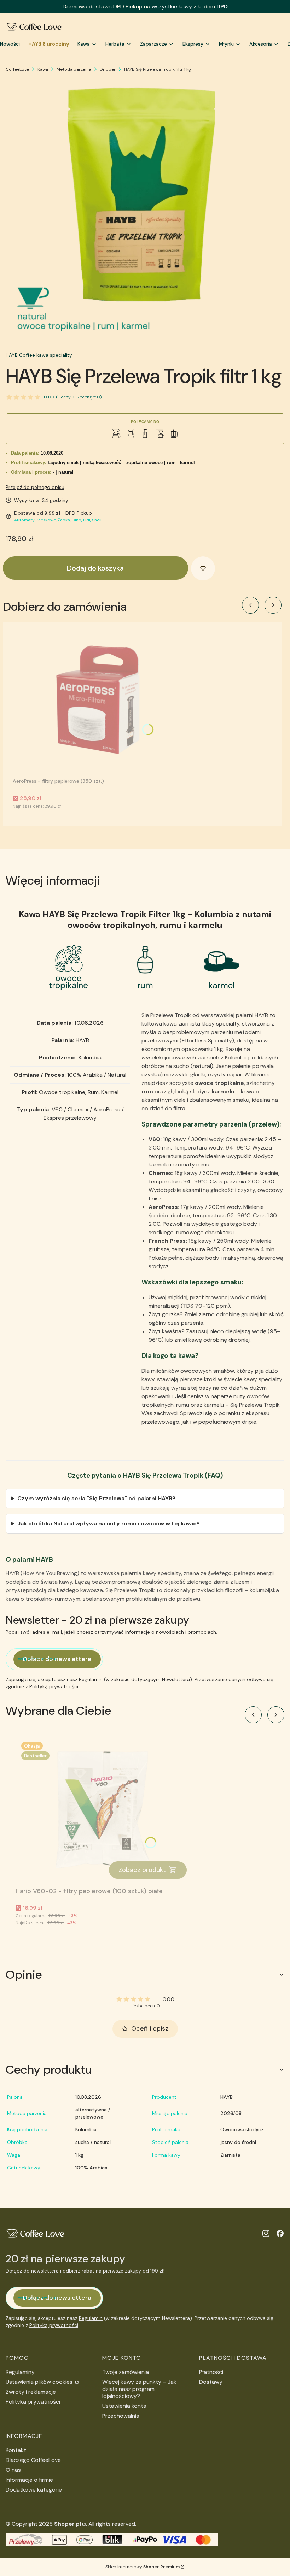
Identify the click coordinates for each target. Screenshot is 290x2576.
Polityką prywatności (54, 1686)
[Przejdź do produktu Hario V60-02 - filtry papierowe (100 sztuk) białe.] (104, 1810)
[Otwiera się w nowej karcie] (266, 2233)
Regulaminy (20, 2372)
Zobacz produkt (142, 1870)
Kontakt (16, 2450)
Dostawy (211, 2382)
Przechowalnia (121, 2416)
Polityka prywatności (33, 2402)
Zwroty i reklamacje (31, 2392)
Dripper (108, 69)
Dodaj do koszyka (95, 568)
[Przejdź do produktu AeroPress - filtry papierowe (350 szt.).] (101, 701)
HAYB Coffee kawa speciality (39, 355)
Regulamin (91, 1679)
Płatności (211, 2372)
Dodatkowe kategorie (34, 2490)
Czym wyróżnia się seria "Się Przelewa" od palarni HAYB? (96, 1498)
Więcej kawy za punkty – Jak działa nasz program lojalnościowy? (139, 2389)
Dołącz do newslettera (57, 1659)
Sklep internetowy (143, 2567)
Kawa (43, 69)
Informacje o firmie (29, 2480)
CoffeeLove (17, 69)
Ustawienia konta (124, 2406)
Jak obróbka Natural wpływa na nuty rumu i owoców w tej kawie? (109, 1523)
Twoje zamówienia (126, 2372)
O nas (13, 2470)
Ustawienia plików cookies (40, 2382)
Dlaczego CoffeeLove (33, 2460)
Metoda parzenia (74, 69)
